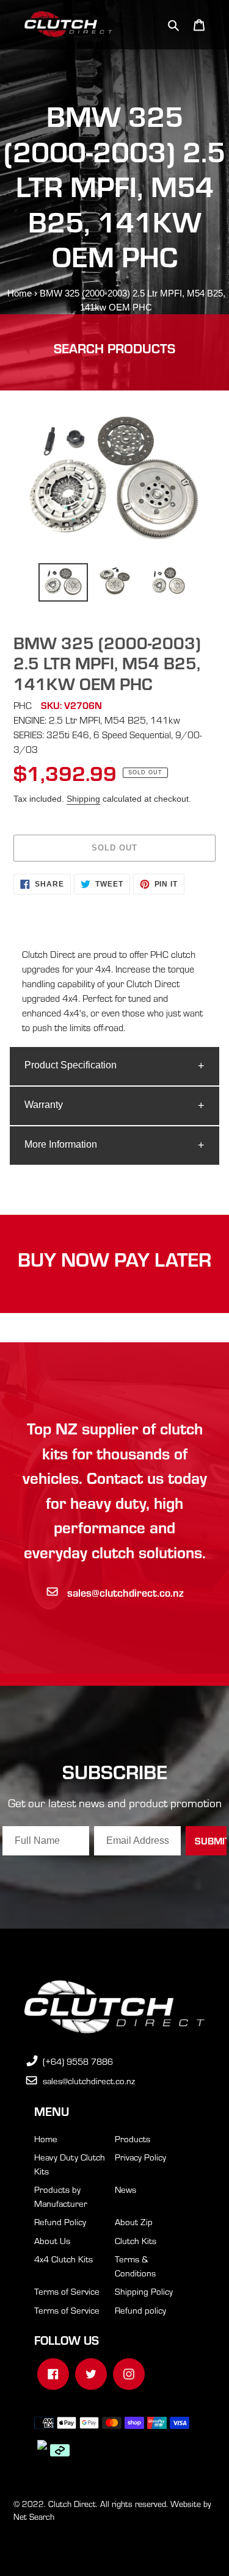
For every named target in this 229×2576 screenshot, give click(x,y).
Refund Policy (60, 2222)
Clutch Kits (136, 2240)
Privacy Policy (140, 2157)
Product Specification (71, 1065)
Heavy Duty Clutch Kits (70, 2164)
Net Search (34, 2517)
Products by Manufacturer (61, 2196)
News (125, 2189)
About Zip (134, 2222)
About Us (52, 2240)
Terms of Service (67, 2291)
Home (20, 293)
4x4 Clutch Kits (64, 2259)
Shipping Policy (144, 2291)
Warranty (44, 1105)
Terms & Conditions (135, 2266)
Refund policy (140, 2310)
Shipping (83, 799)
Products (133, 2139)
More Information (61, 1144)
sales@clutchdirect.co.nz (125, 1592)
